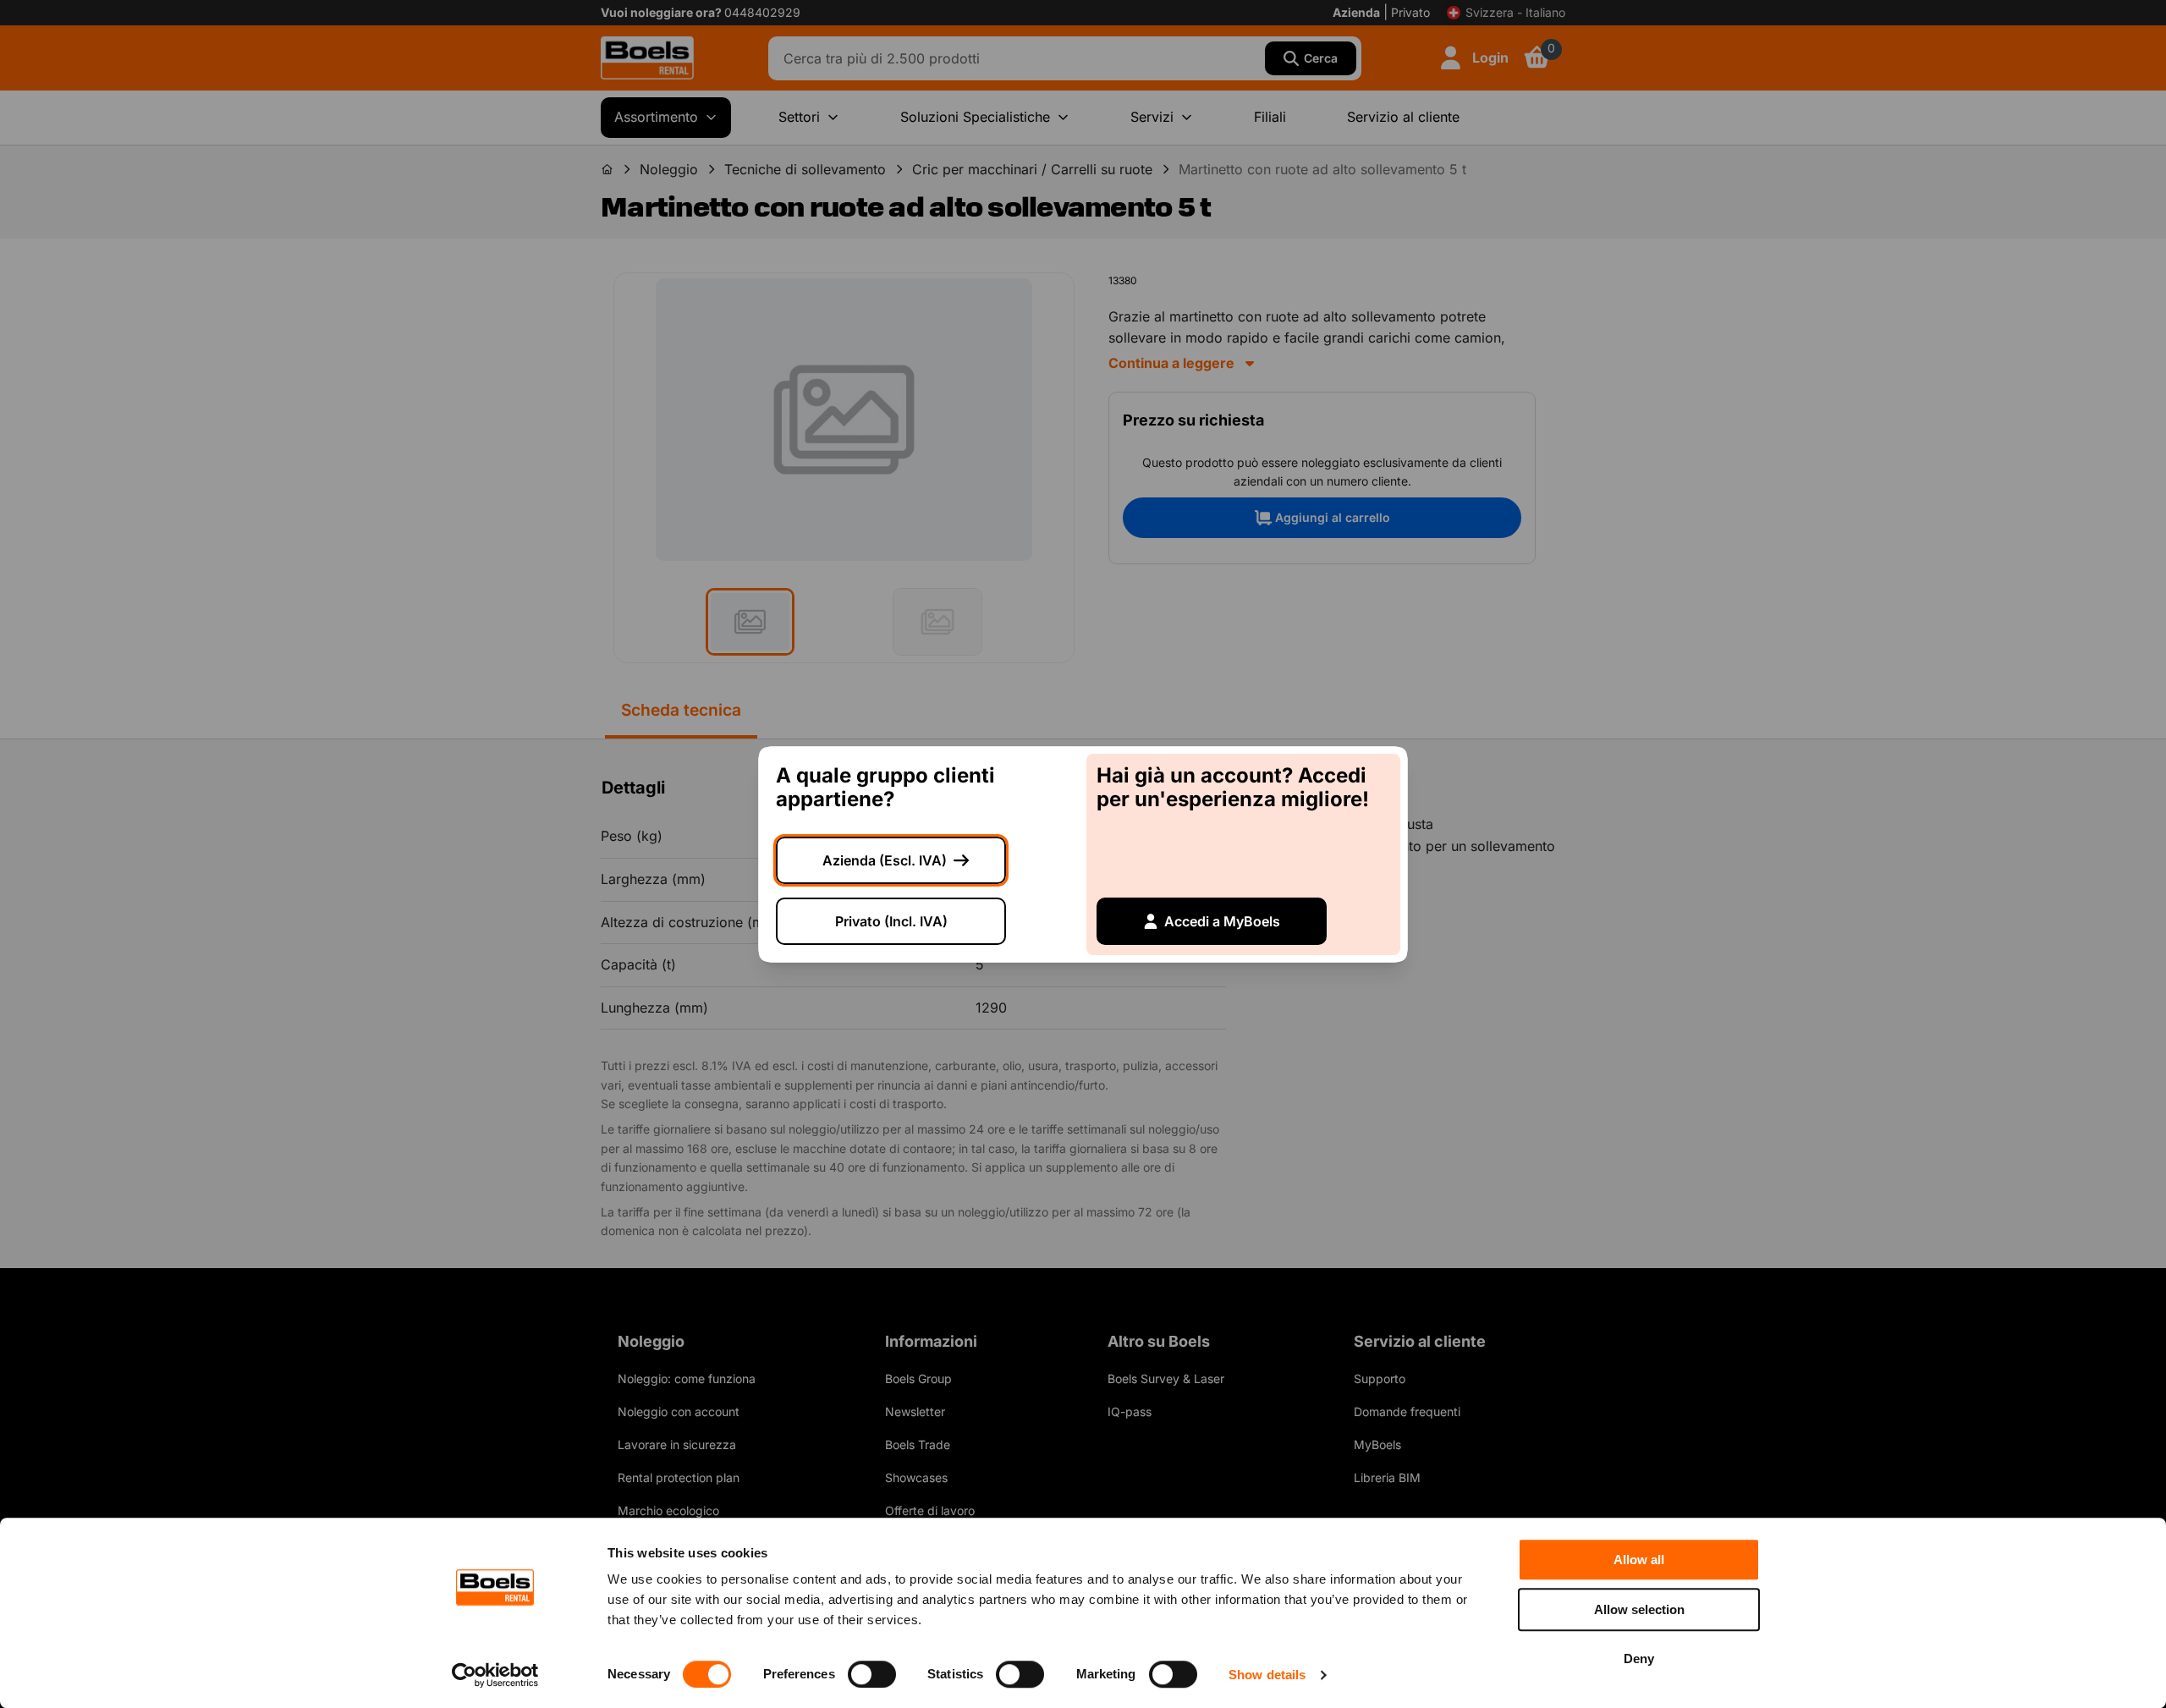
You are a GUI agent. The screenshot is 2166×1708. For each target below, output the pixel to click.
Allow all (1639, 1560)
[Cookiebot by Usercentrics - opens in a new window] (495, 1675)
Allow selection (1639, 1609)
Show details (1267, 1675)
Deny (1639, 1659)
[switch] (872, 1674)
